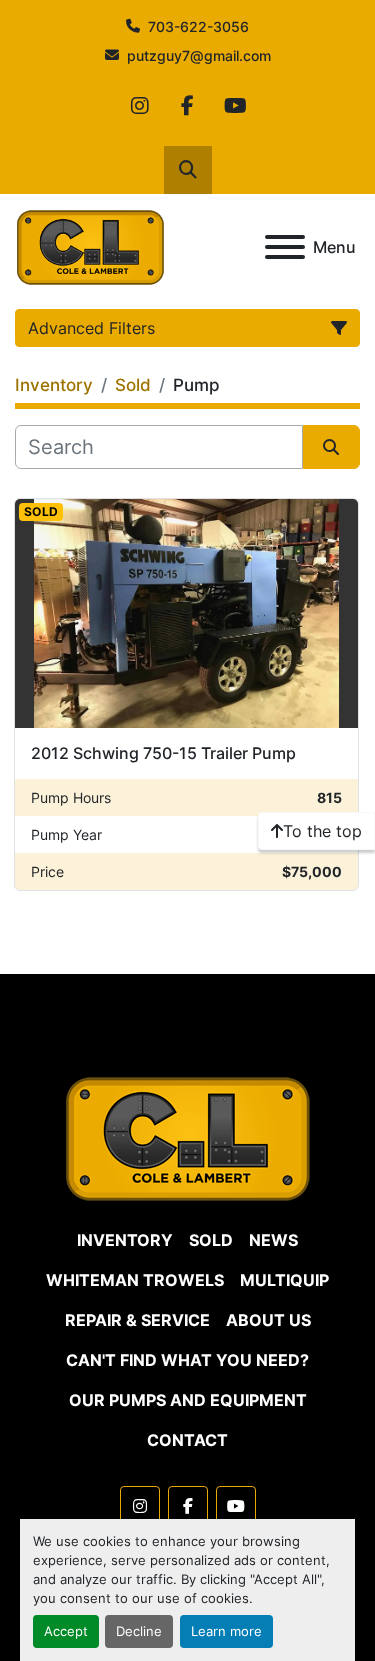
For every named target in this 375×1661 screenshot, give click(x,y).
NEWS (273, 1240)
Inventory (125, 1240)
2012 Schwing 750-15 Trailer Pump (163, 753)
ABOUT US (268, 1320)
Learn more (226, 1631)
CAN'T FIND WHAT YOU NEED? (187, 1360)
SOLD (211, 1240)
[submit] (332, 447)
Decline (139, 1631)
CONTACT (187, 1440)
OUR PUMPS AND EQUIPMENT (188, 1400)
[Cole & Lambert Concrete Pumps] (188, 1137)
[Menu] (285, 247)
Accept (66, 1631)
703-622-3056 (198, 26)
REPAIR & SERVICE (137, 1320)
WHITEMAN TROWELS (135, 1280)
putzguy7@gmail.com (199, 55)
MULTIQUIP (284, 1280)
